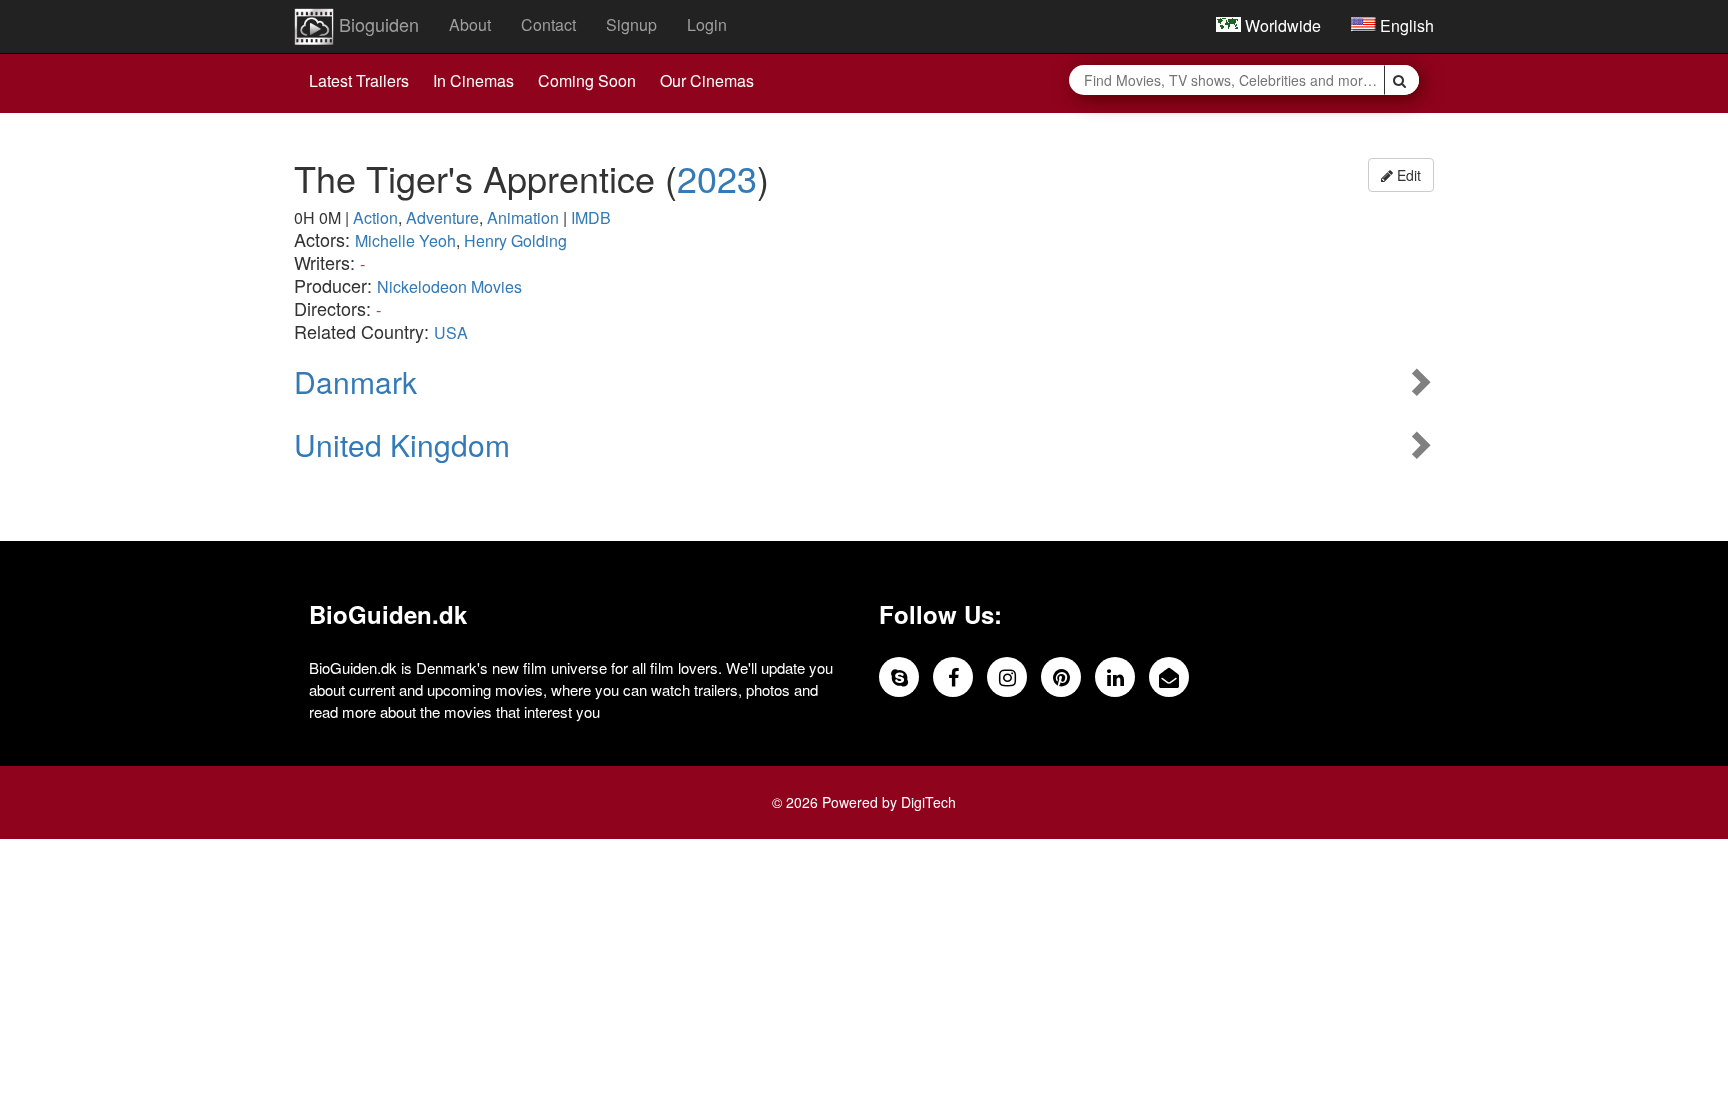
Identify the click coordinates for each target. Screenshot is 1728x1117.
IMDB (591, 217)
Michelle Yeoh (405, 240)
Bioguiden (376, 24)
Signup (631, 24)
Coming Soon (587, 80)
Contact (548, 24)
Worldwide (1281, 25)
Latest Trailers (359, 80)
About (470, 24)
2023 (717, 177)
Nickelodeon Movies (449, 286)
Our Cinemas (707, 80)
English (1405, 25)
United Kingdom (402, 444)
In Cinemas (473, 80)
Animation (523, 217)
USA (451, 332)
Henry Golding (515, 240)
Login (707, 24)
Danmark (355, 381)
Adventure (442, 217)
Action (375, 217)
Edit (1407, 175)
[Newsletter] (1169, 677)
